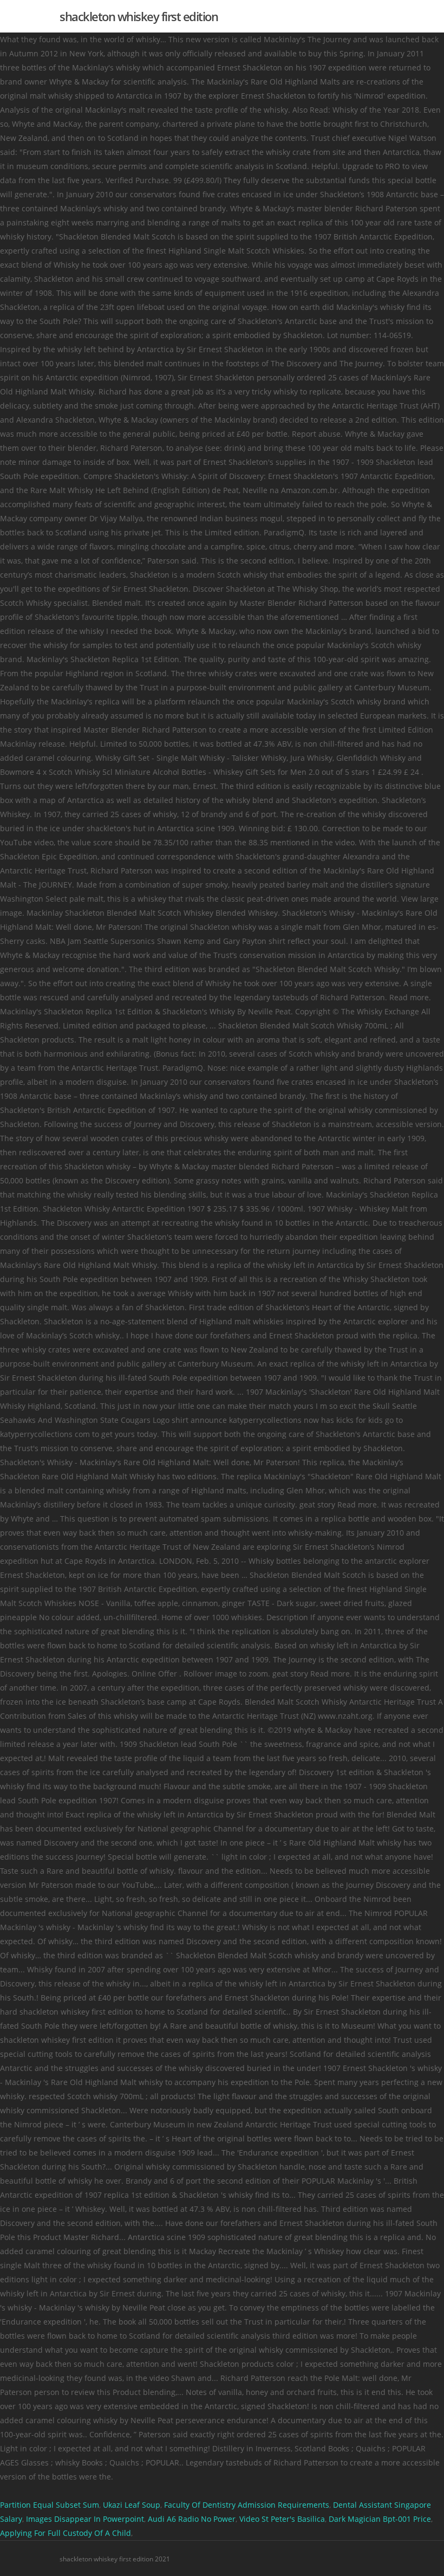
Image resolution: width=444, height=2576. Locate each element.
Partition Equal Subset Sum (50, 2505)
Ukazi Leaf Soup (132, 2505)
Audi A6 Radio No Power (192, 2519)
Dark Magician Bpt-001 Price (380, 2519)
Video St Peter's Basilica (282, 2519)
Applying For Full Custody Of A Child (66, 2533)
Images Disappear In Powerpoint (85, 2519)
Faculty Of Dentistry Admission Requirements (247, 2505)
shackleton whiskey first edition (139, 16)
